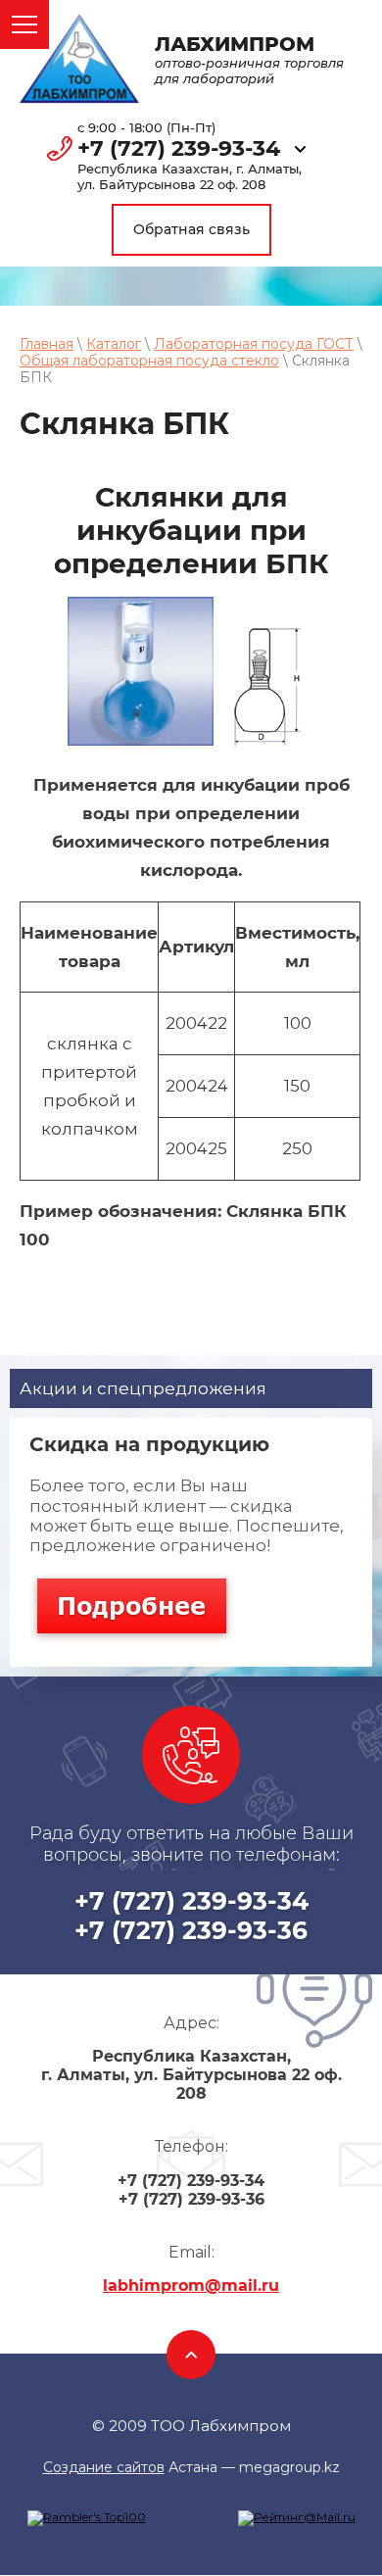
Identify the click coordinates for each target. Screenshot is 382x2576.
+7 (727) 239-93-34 (179, 149)
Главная (47, 344)
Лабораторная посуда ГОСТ (254, 344)
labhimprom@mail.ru (191, 2285)
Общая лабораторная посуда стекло (149, 361)
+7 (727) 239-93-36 (191, 1930)
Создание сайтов (104, 2467)
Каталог (114, 344)
